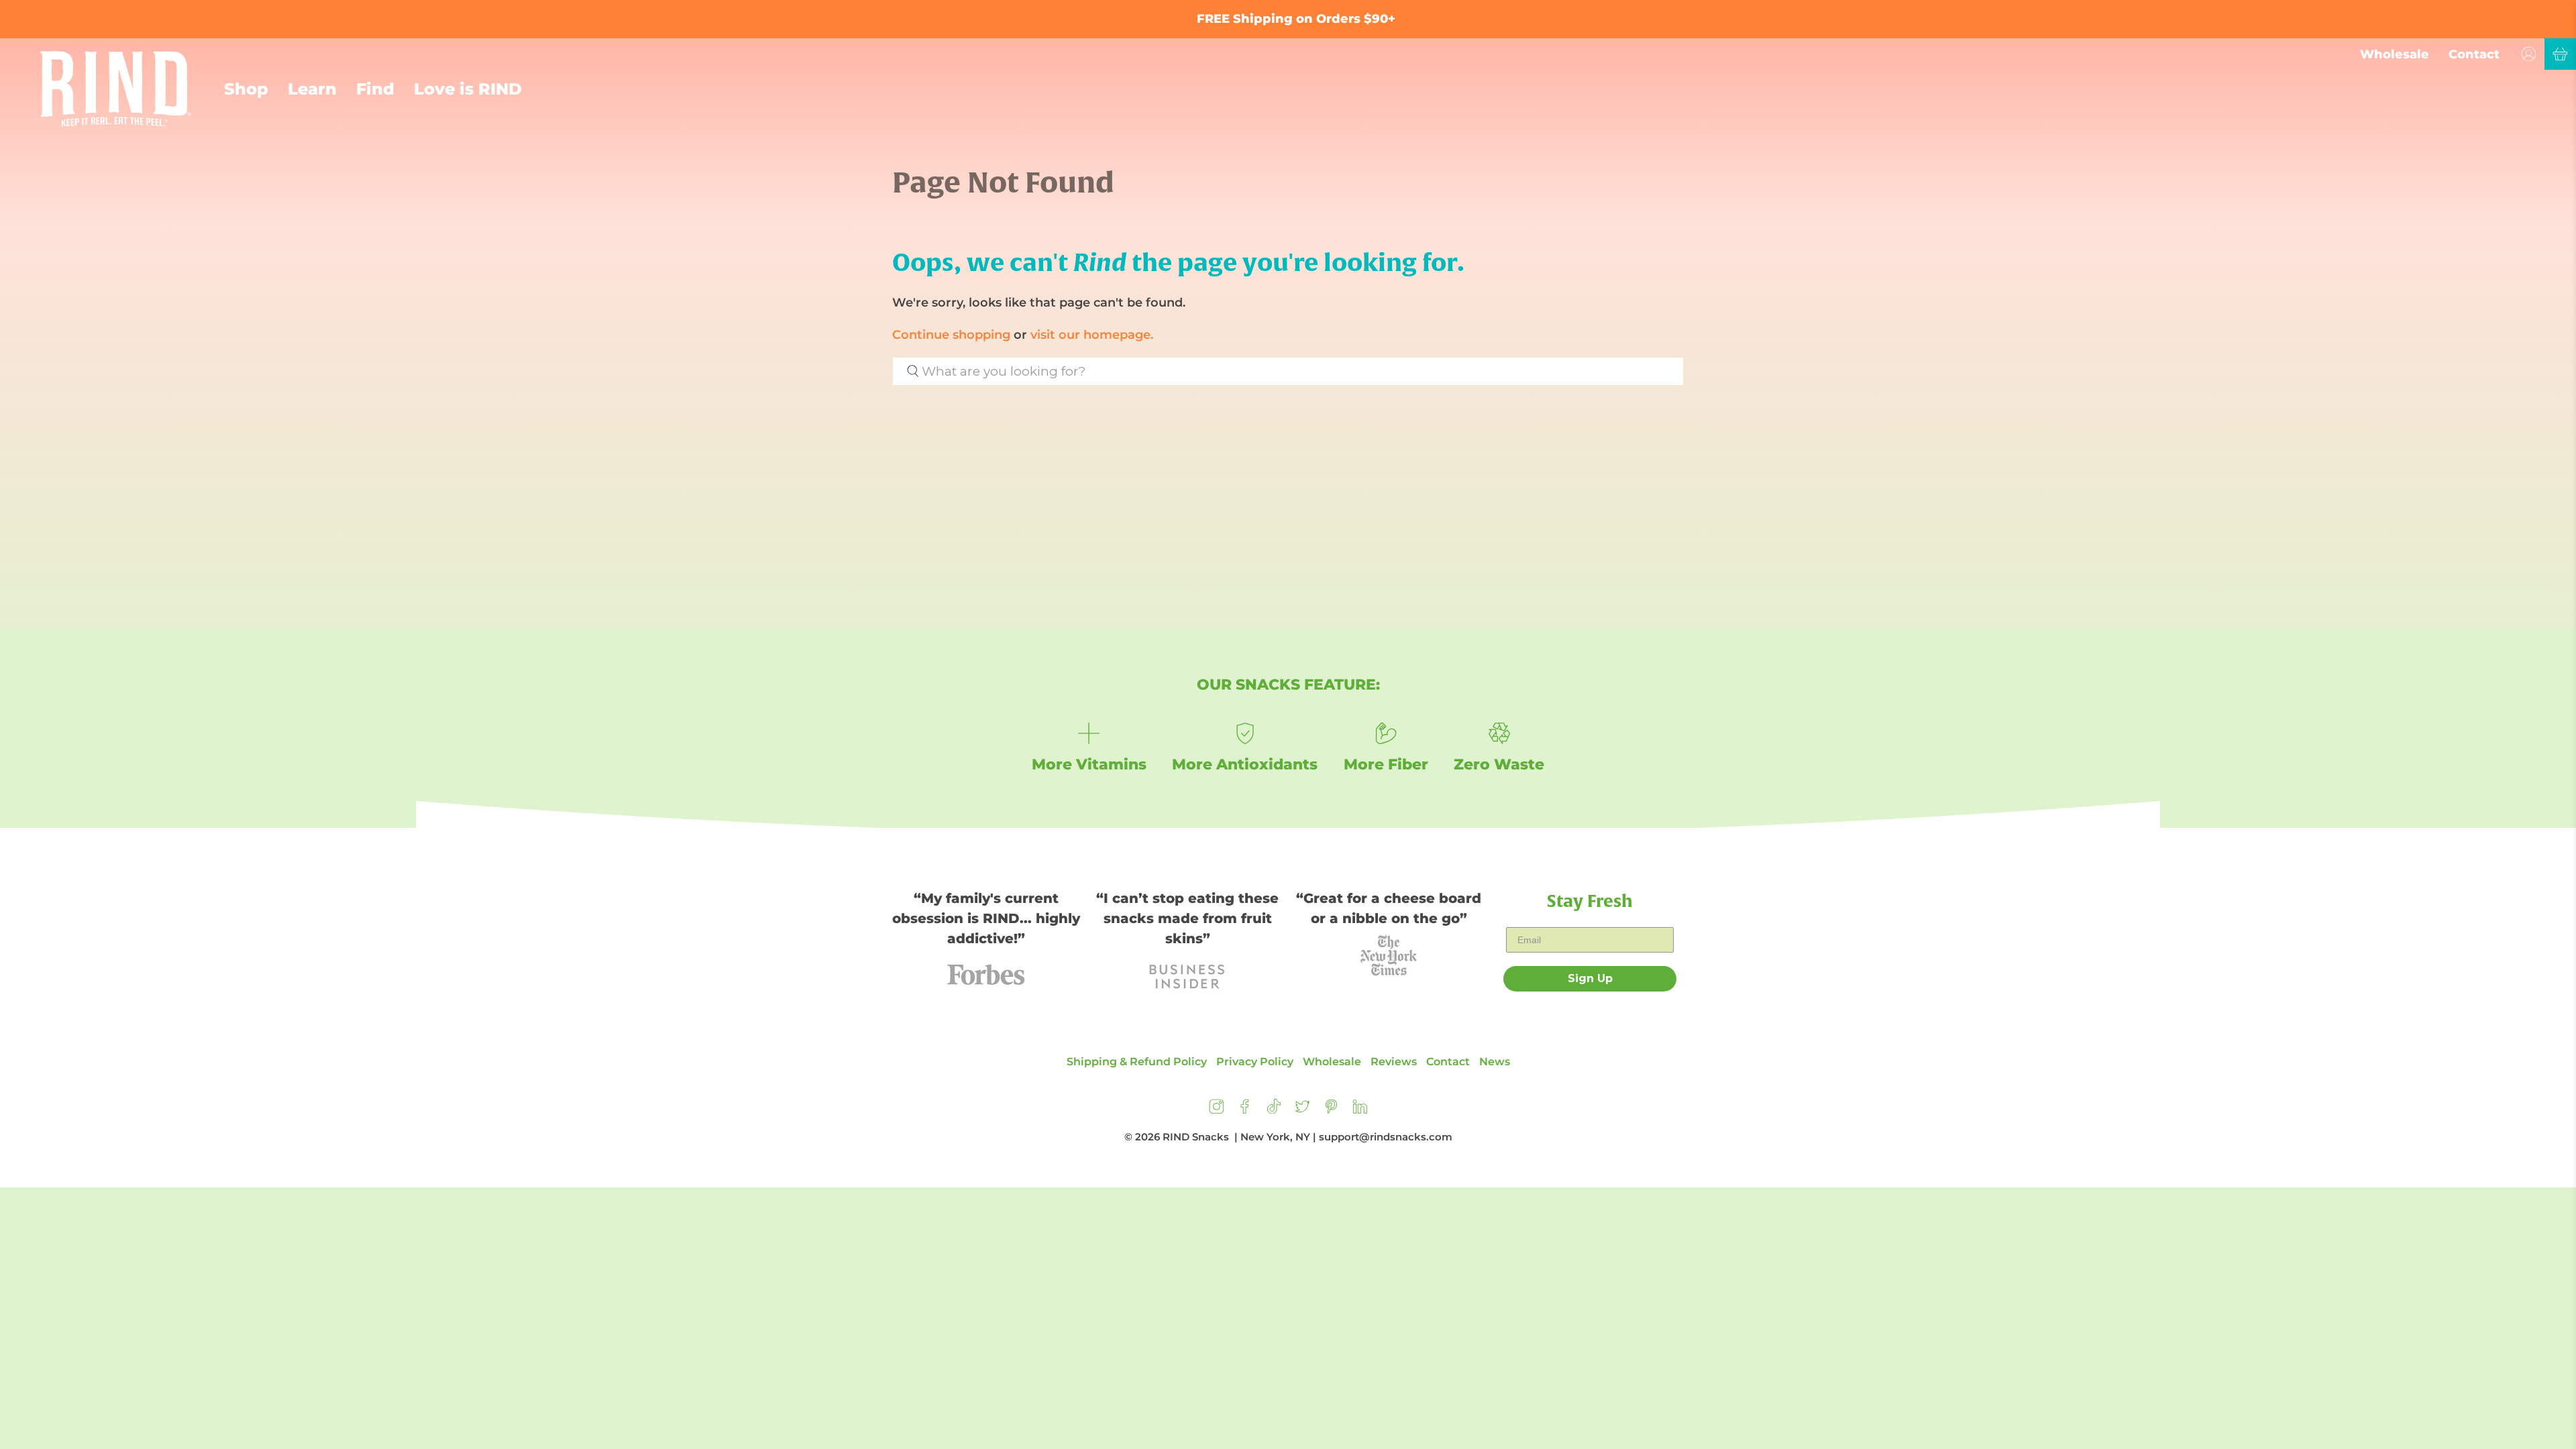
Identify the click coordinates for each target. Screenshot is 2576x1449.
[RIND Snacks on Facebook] (1245, 1110)
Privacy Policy (1255, 1062)
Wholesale (2395, 54)
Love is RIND (468, 89)
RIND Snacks (1196, 1137)
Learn (312, 89)
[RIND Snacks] (116, 89)
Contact (2474, 54)
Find (375, 89)
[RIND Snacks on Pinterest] (1331, 1110)
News (1495, 1062)
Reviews (1394, 1062)
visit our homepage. (1092, 335)
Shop (246, 89)
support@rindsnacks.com (1386, 1137)
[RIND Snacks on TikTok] (1274, 1110)
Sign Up (1590, 978)
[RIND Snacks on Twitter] (1302, 1110)
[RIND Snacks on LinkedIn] (1360, 1110)
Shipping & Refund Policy (1137, 1062)
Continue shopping (951, 335)
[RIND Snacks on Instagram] (1217, 1110)
